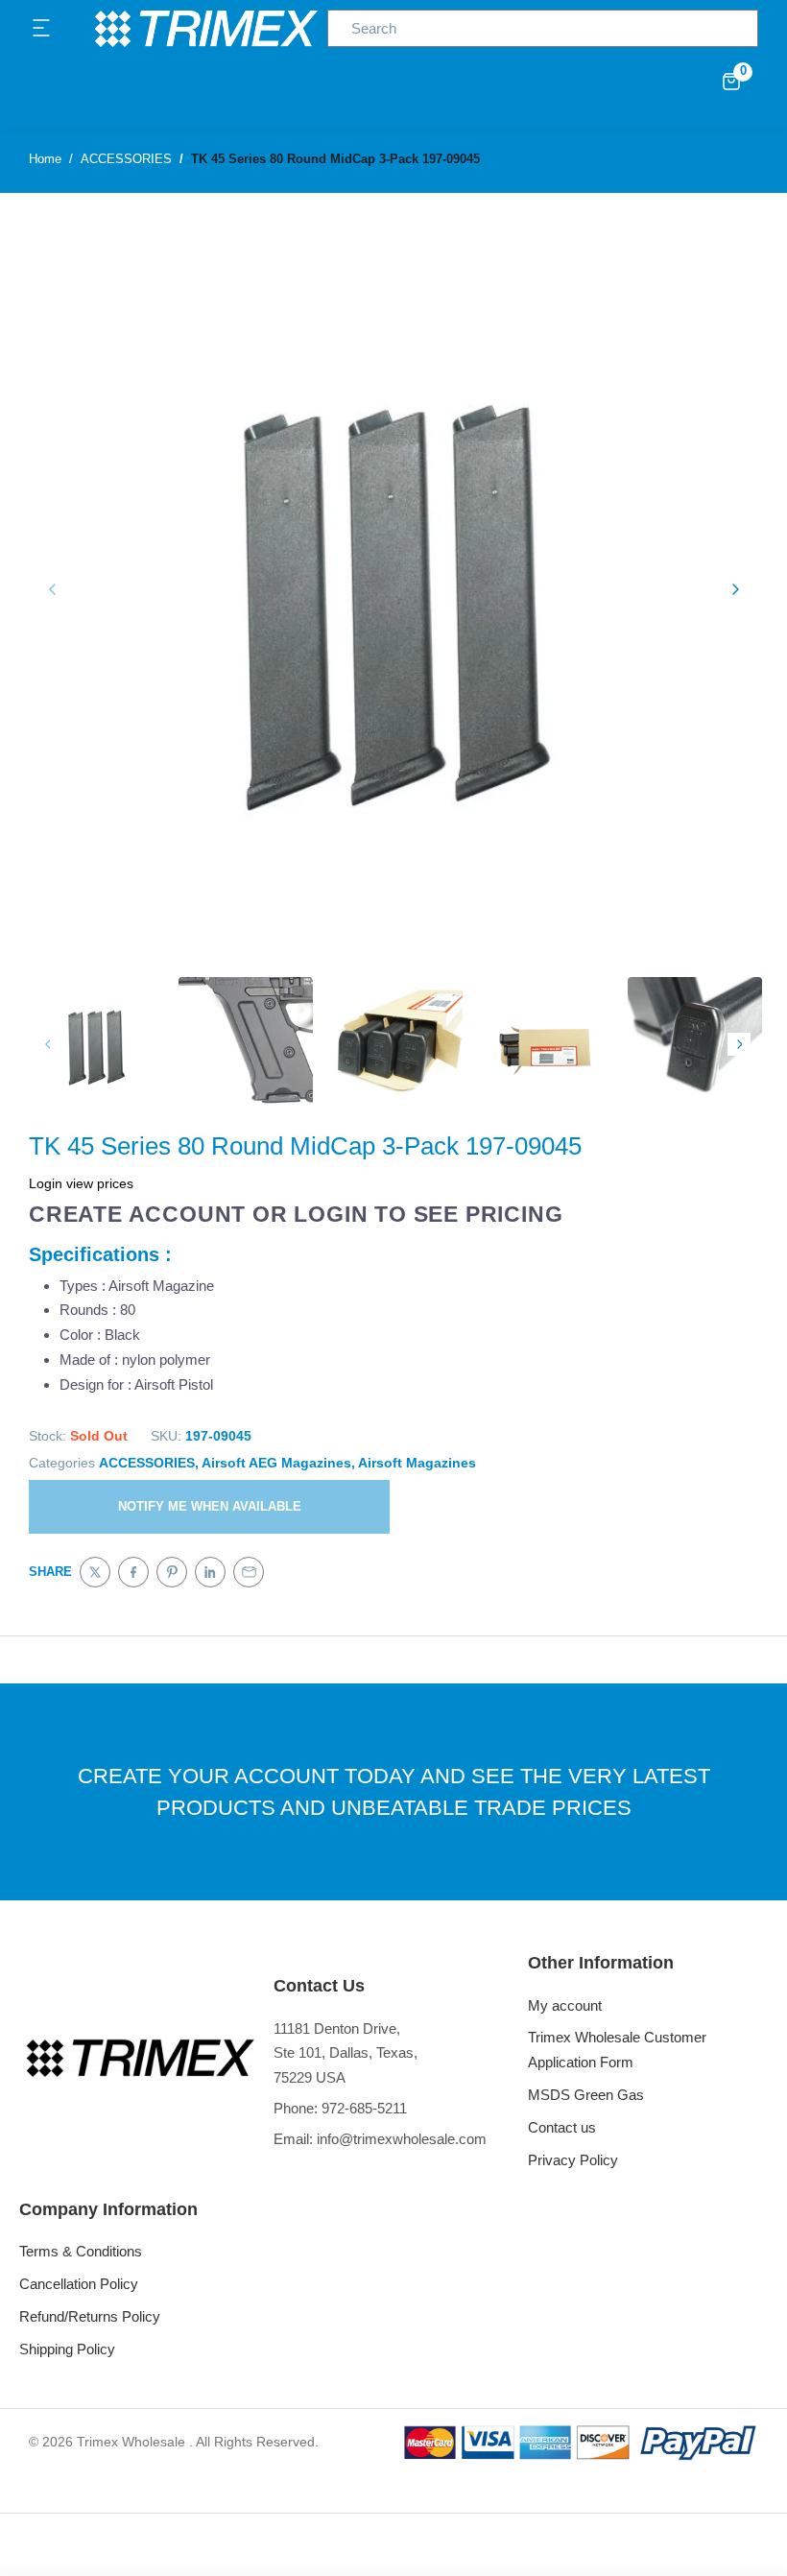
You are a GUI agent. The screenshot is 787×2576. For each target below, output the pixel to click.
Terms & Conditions (81, 2251)
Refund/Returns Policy (90, 2316)
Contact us (562, 2127)
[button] (42, 29)
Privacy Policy (573, 2160)
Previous (48, 1044)
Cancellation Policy (79, 2284)
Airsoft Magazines (417, 1463)
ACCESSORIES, (149, 1463)
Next (739, 1044)
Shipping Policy (67, 2349)
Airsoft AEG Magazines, (278, 1463)
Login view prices (81, 1183)
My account (565, 2005)
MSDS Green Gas (586, 2095)
